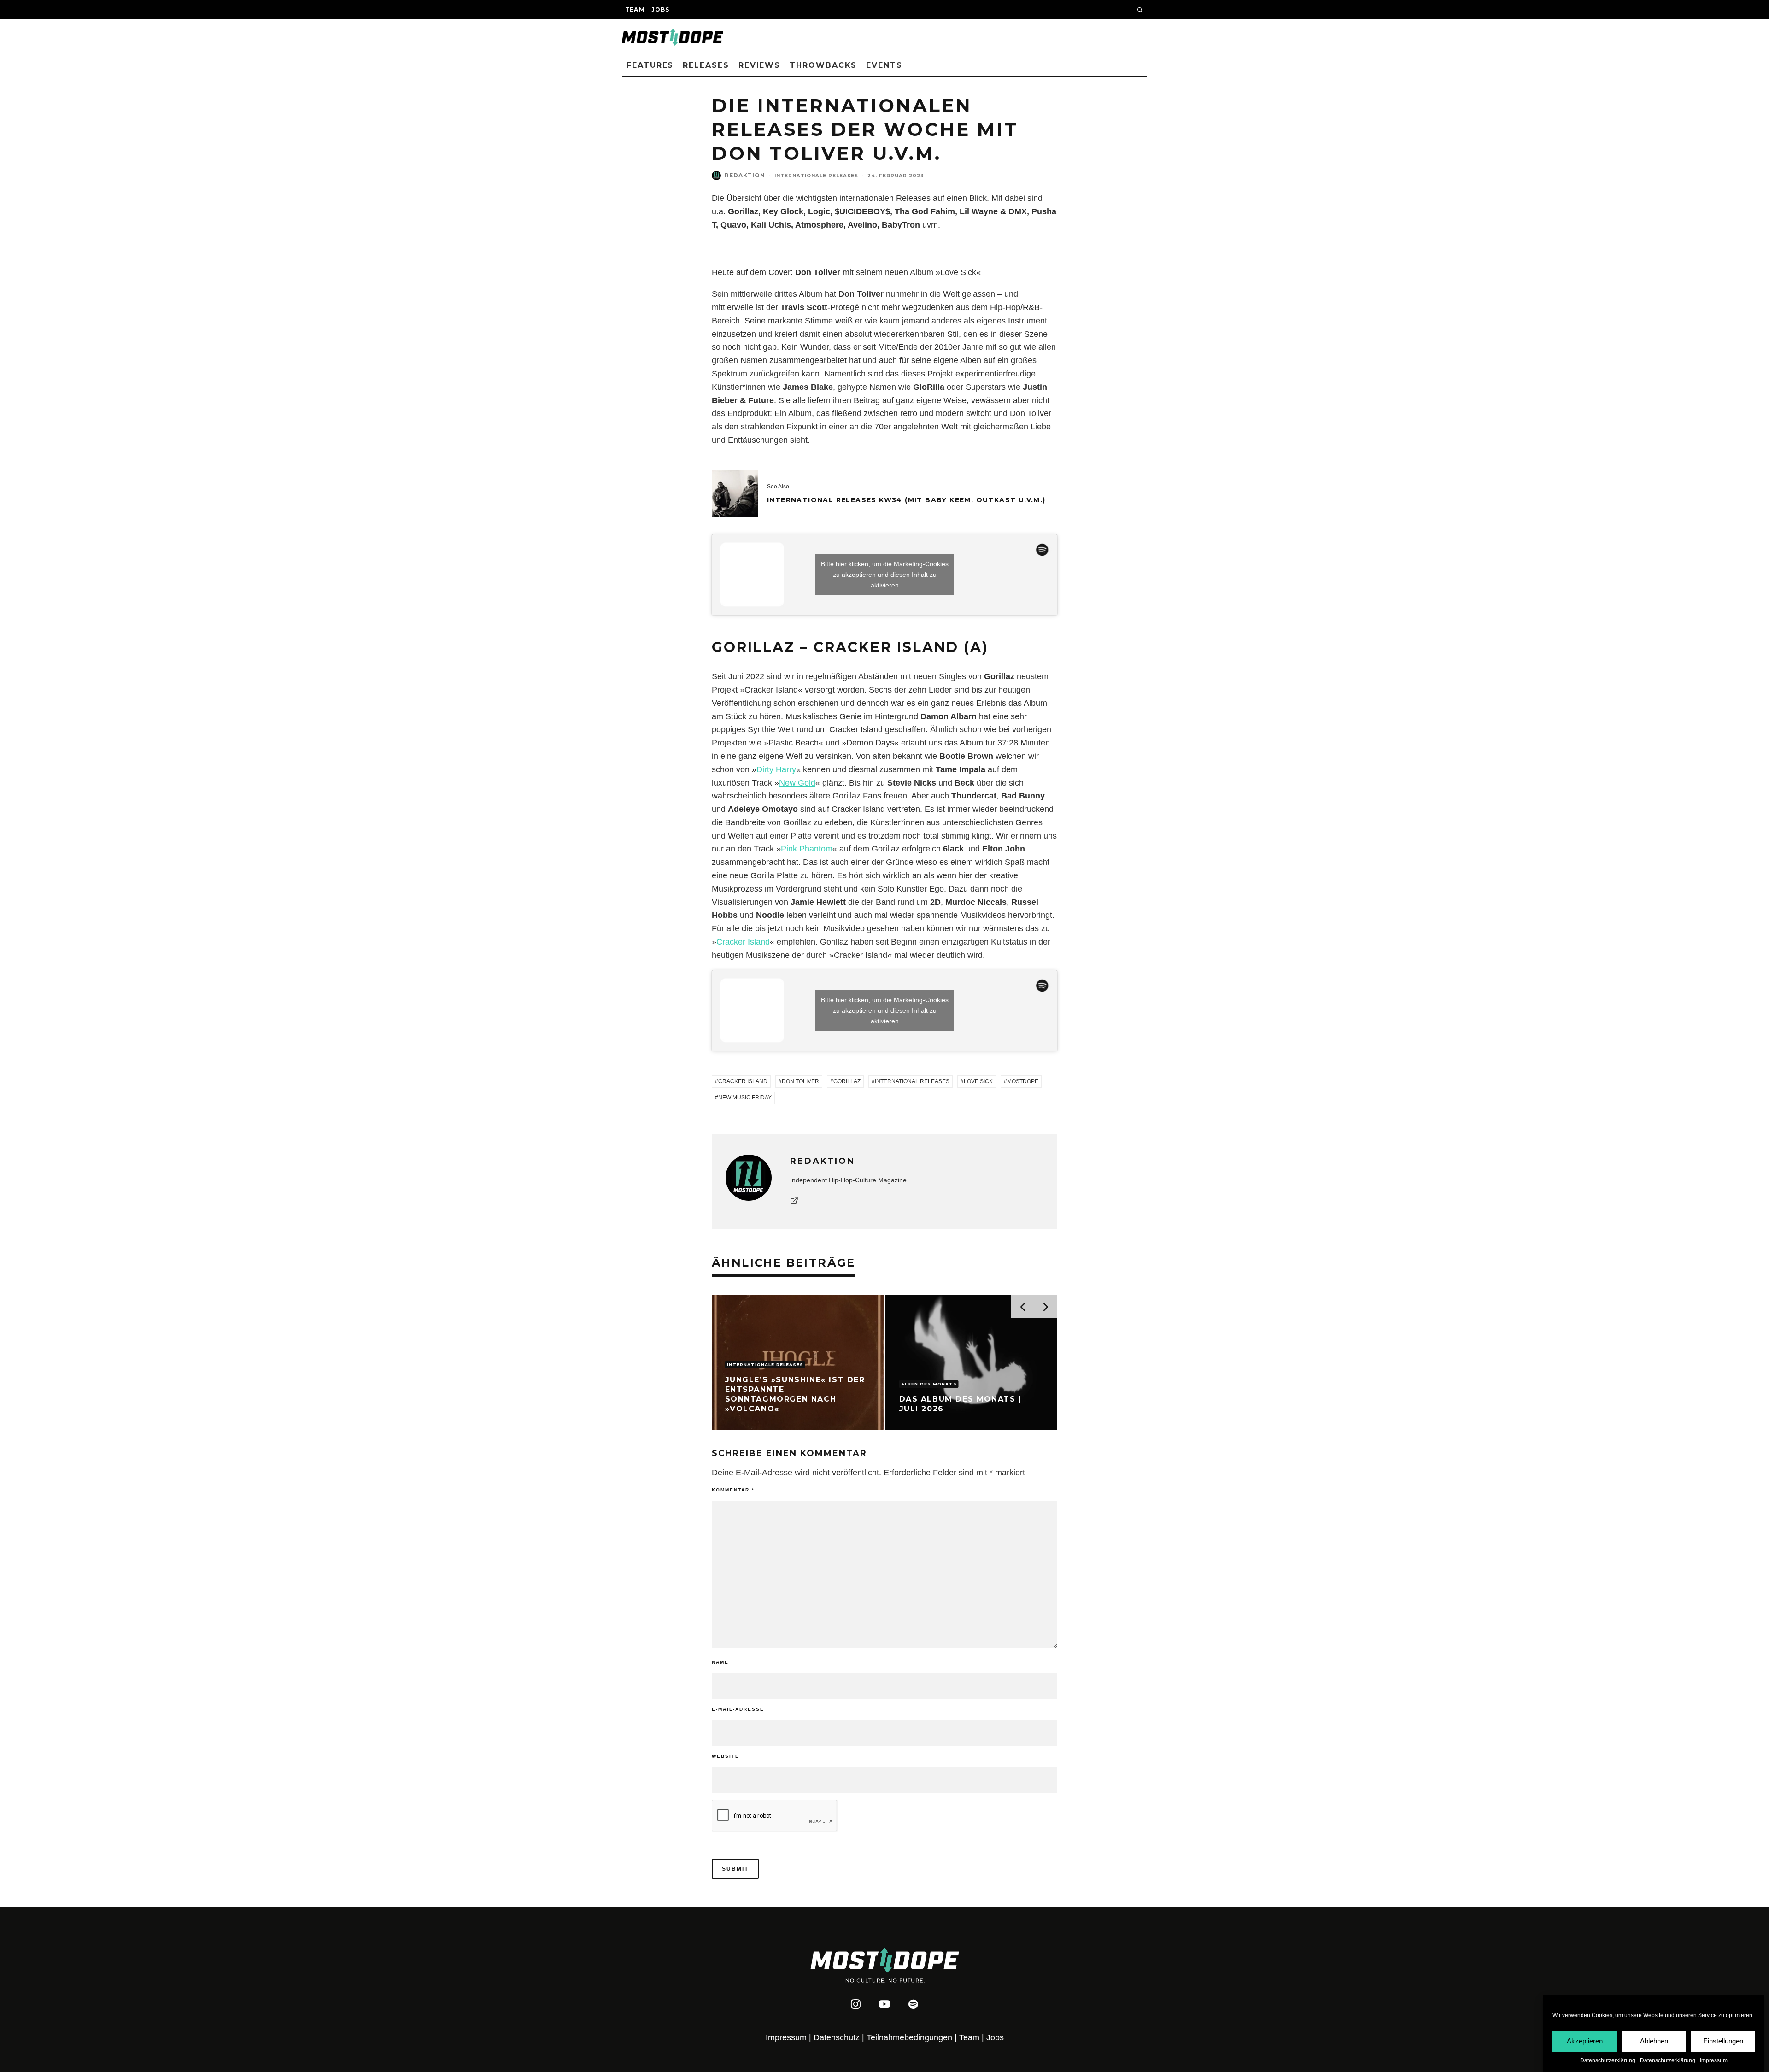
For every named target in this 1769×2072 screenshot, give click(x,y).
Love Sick (978, 1081)
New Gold (797, 783)
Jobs (661, 9)
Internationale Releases (816, 176)
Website (726, 1756)
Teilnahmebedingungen (909, 2037)
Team (635, 9)
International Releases (912, 1081)
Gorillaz (847, 1081)
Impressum (1714, 2060)
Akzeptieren (1585, 2041)
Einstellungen (1723, 2041)
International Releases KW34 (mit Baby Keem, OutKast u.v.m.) (906, 500)
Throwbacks (823, 65)
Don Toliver (800, 1081)
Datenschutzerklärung (1608, 2060)
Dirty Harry (776, 769)
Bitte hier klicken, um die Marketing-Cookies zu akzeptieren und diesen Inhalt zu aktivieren (885, 575)
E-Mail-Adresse (738, 1709)
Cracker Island (743, 942)
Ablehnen (1654, 2041)
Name (720, 1662)
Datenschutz (837, 2037)
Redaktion (745, 175)
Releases (706, 65)
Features (650, 65)
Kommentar (733, 1490)
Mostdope (1023, 1081)
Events (884, 65)
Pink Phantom (807, 849)
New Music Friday (745, 1098)
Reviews (759, 65)
